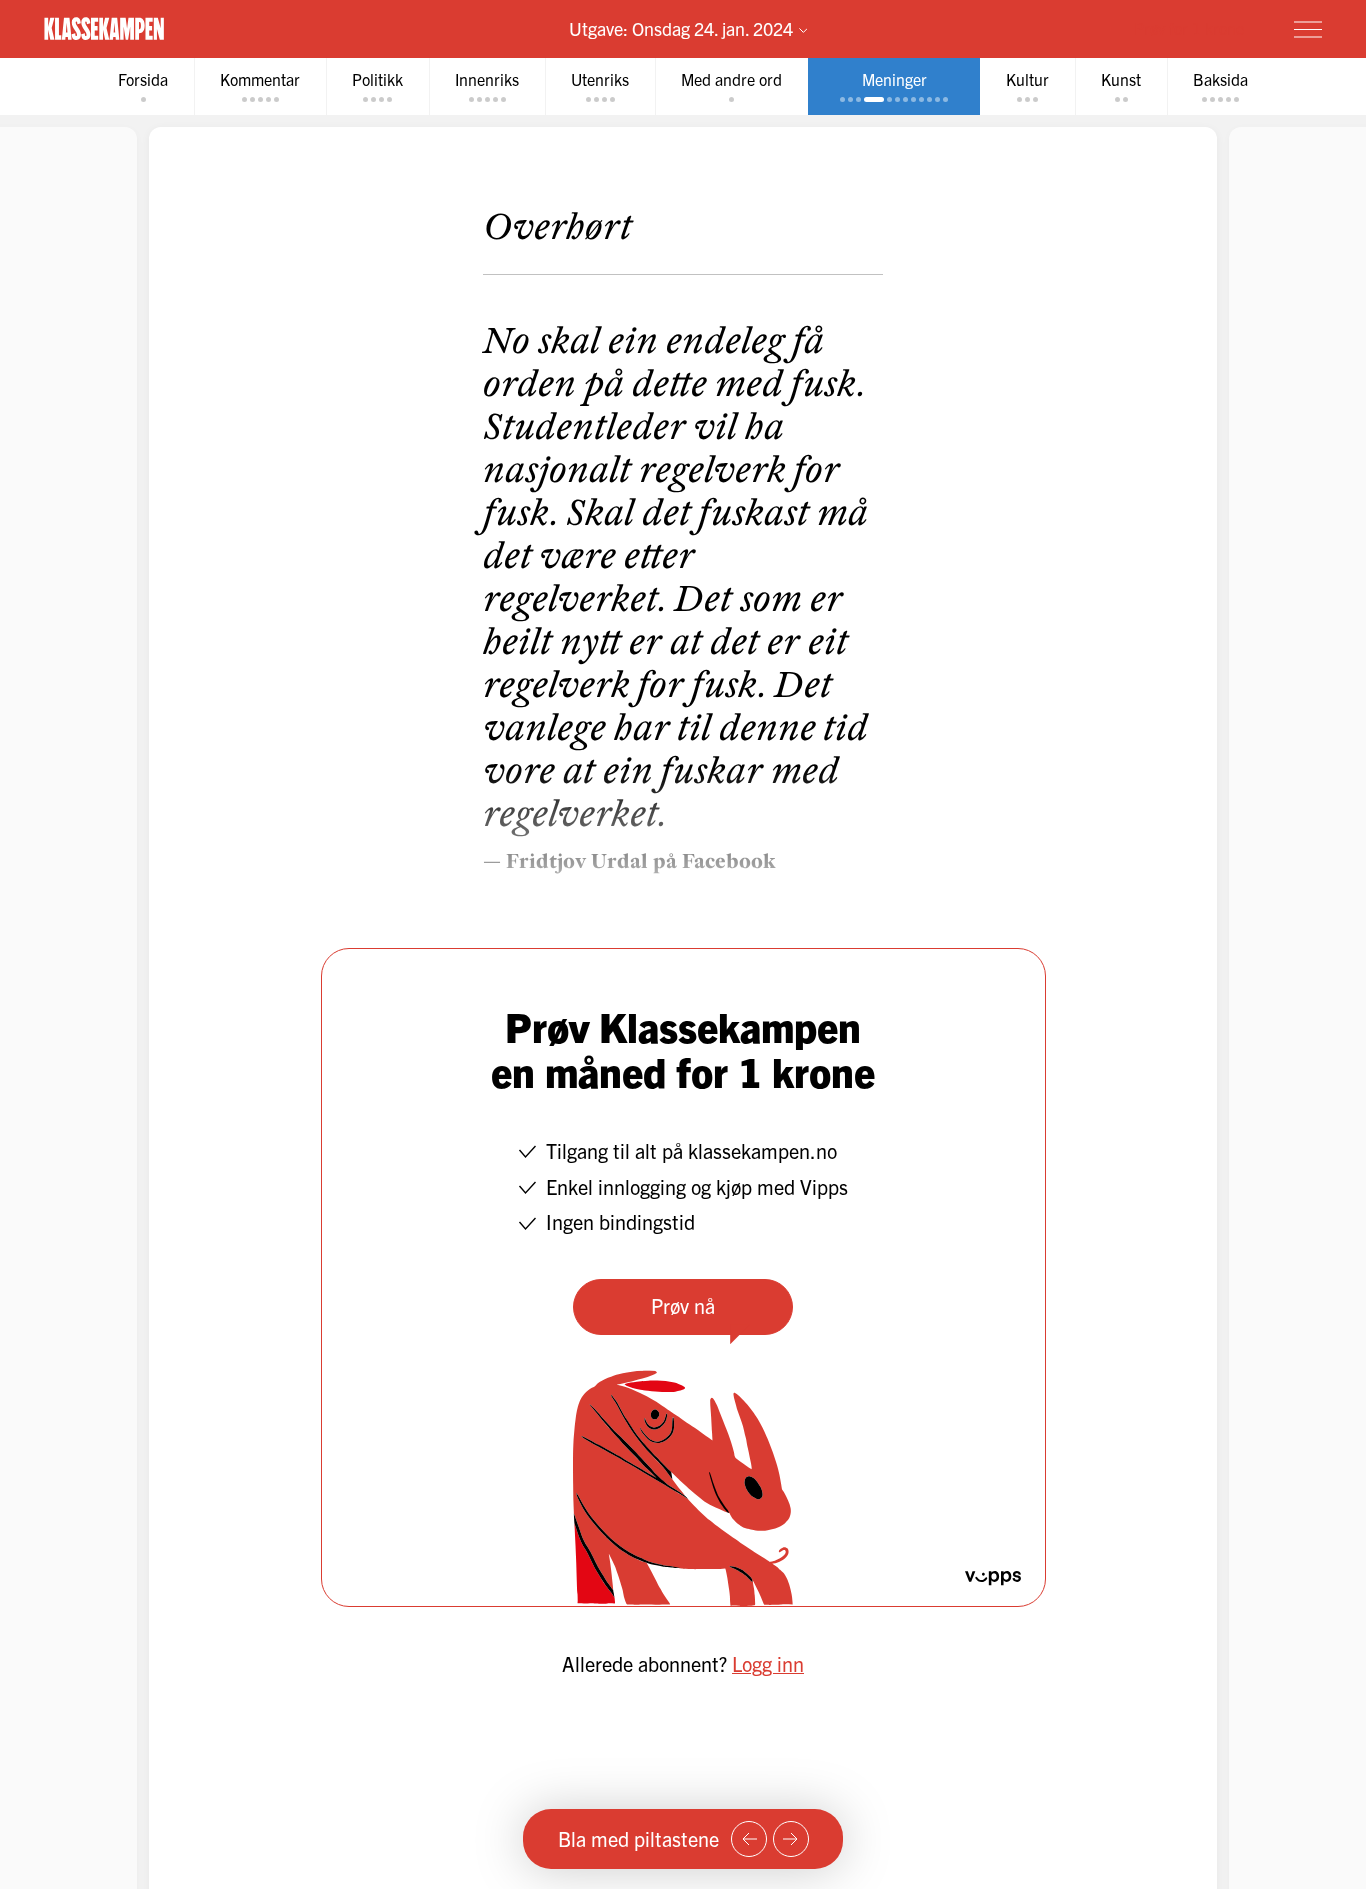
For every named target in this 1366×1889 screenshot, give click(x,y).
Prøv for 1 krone (1189, 28)
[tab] (143, 86)
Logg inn (768, 1663)
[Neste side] (791, 1839)
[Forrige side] (749, 1839)
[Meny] (1308, 29)
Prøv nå (683, 1305)
